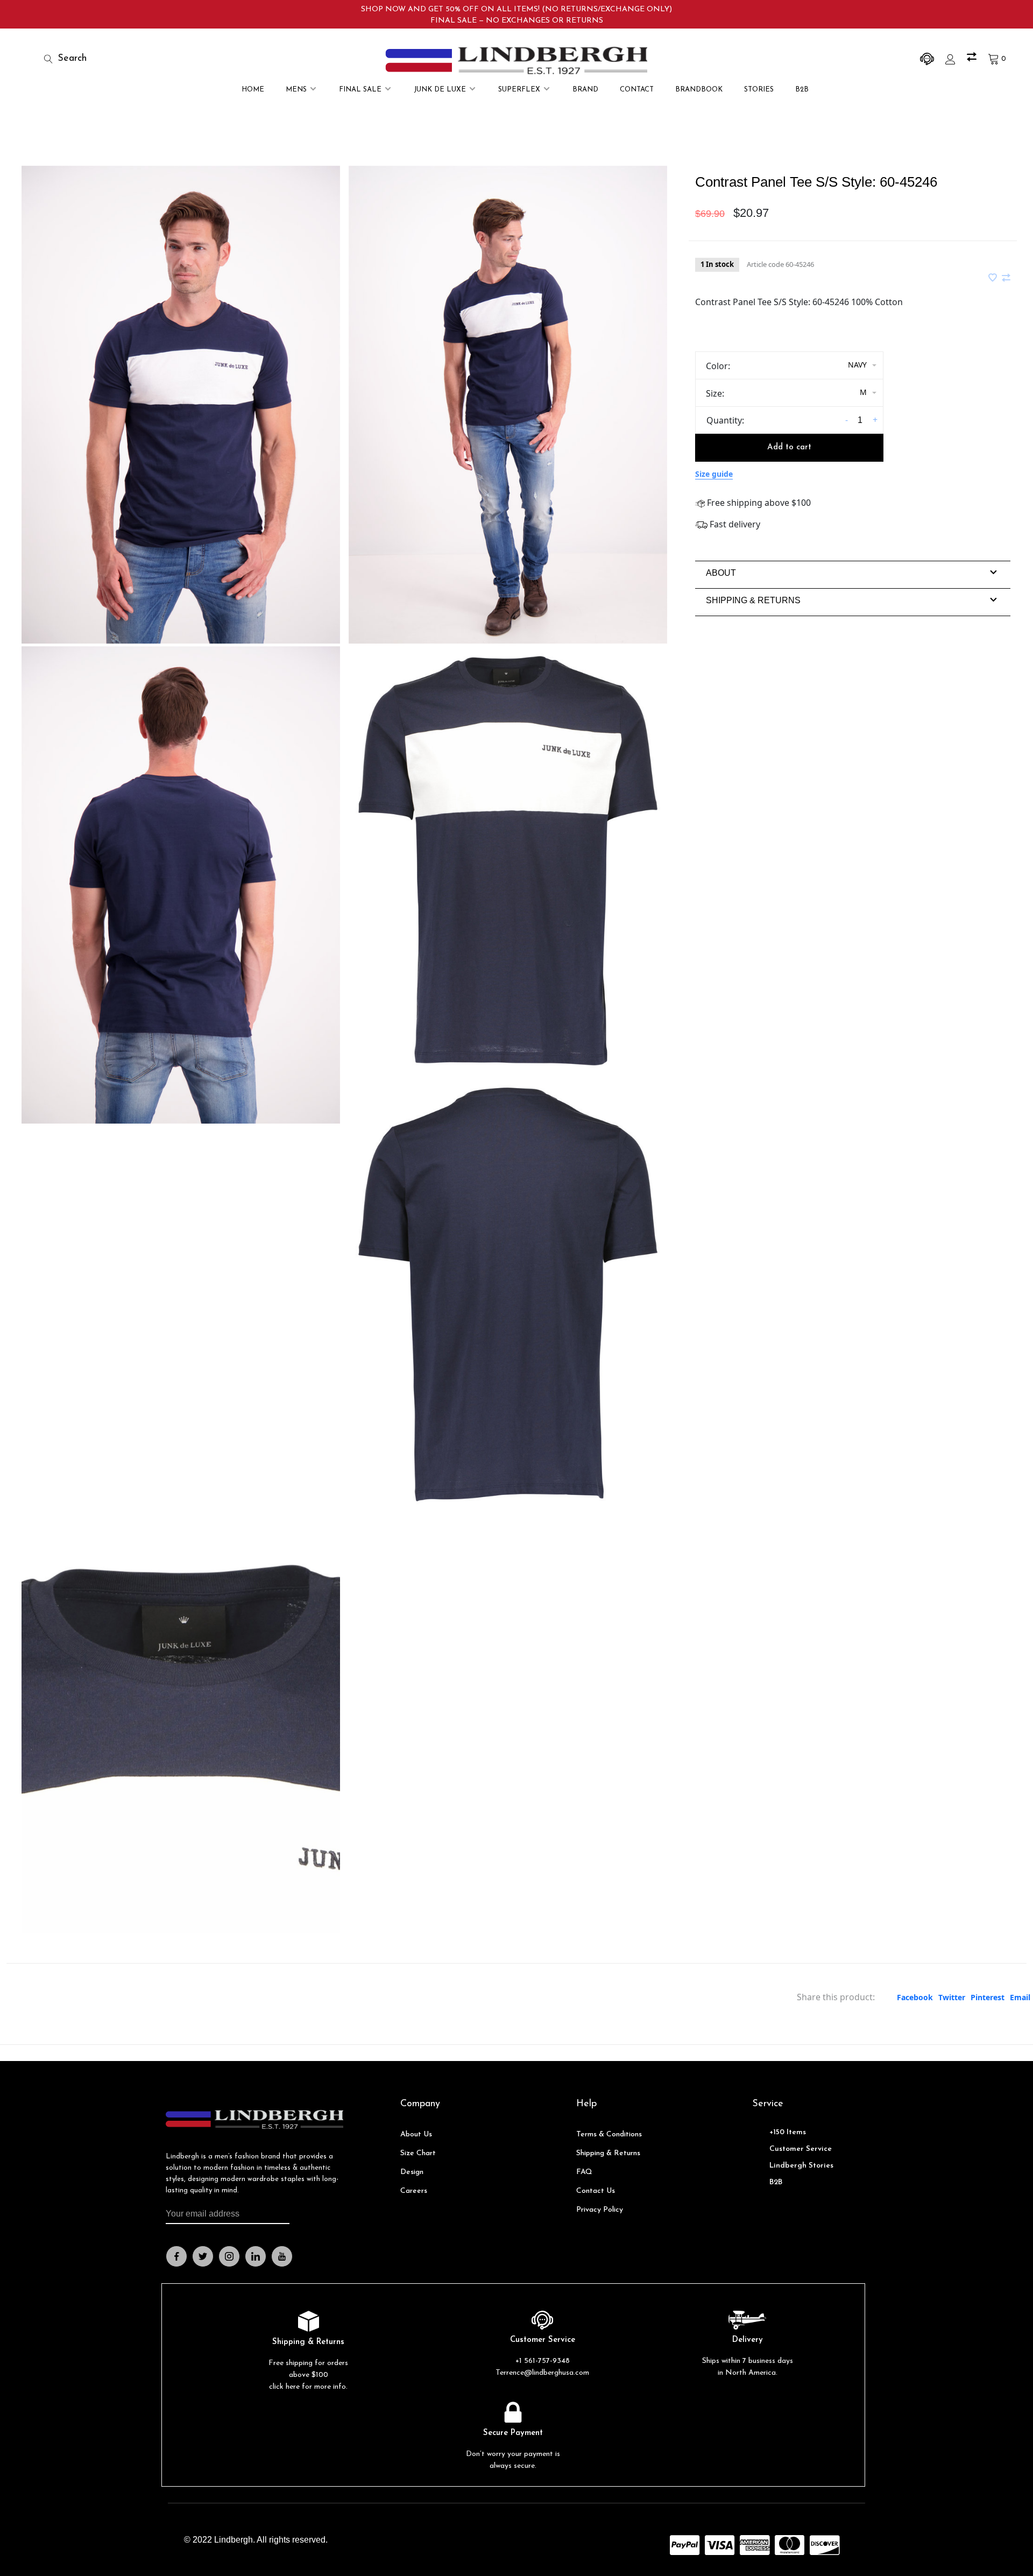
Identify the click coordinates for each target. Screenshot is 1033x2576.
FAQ (584, 2172)
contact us (596, 2191)
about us (416, 2134)
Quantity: (725, 420)
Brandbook (699, 90)
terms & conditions (609, 2134)
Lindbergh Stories (801, 2166)
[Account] (952, 59)
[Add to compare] (1006, 278)
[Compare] (973, 59)
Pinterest (988, 1997)
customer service (801, 2149)
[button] (721, 573)
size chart (418, 2153)
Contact (637, 90)
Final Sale (360, 90)
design (412, 2172)
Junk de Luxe (440, 90)
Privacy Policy (600, 2210)
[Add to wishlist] (994, 278)
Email (1020, 1997)
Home (253, 90)
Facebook (915, 1997)
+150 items (788, 2132)
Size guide (714, 474)
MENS (296, 90)
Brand (585, 90)
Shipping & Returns (608, 2153)
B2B (802, 90)
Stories (759, 90)
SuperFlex (519, 90)
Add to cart (789, 447)
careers (414, 2191)
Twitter (952, 1997)
